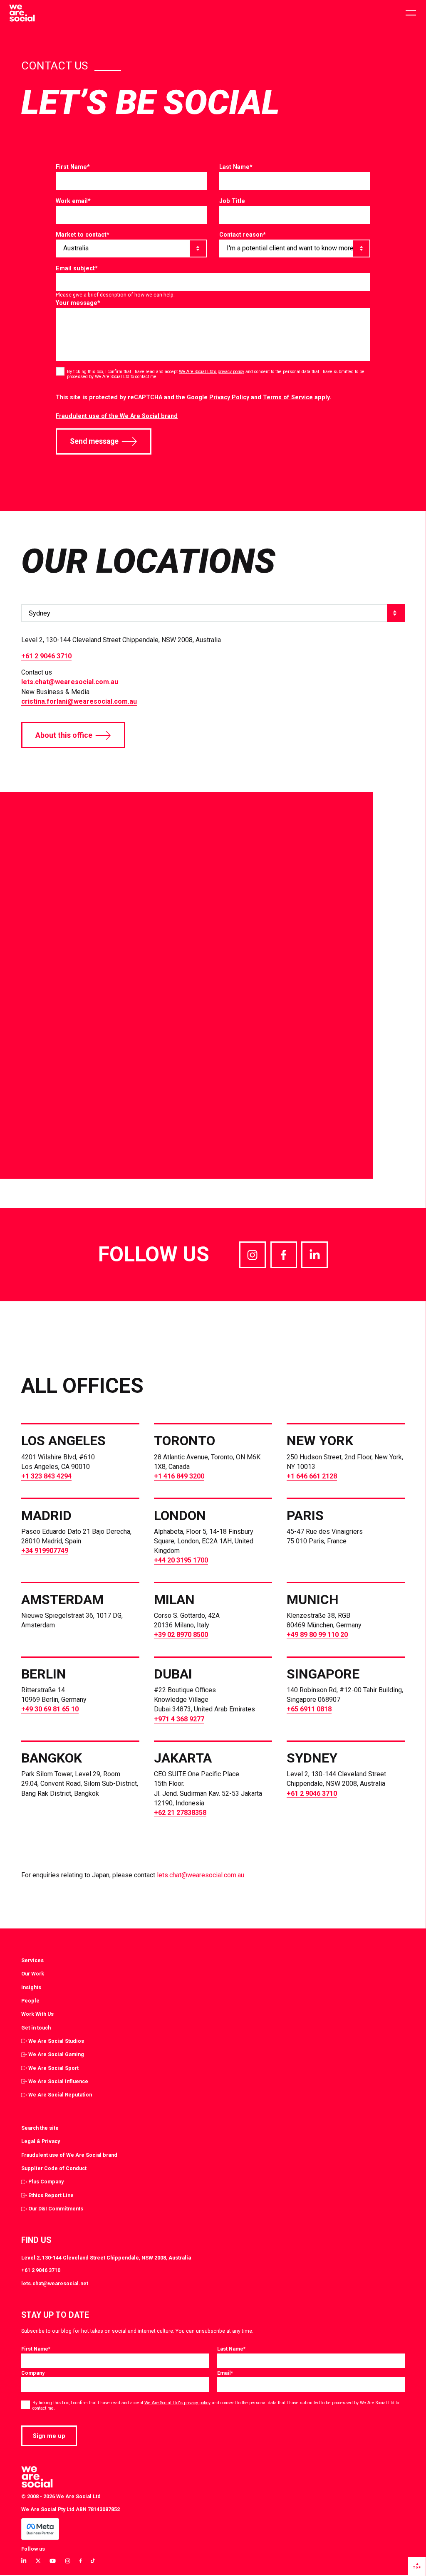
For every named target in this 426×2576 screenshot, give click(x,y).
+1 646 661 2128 (312, 1476)
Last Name (236, 167)
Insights (31, 1987)
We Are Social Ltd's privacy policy (177, 2403)
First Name (73, 167)
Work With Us (37, 2014)
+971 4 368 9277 (179, 1719)
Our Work (33, 1974)
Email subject (77, 268)
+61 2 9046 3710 (46, 656)
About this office (64, 735)
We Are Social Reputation (60, 2095)
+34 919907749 (45, 1551)
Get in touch (36, 2028)
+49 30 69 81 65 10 (50, 1709)
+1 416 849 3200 (179, 1476)
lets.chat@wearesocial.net (55, 2283)
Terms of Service (288, 397)
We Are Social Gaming (56, 2054)
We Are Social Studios (56, 2041)
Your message (78, 303)
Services (32, 1960)
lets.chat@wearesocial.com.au (70, 682)
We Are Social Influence (58, 2081)
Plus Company (46, 2182)
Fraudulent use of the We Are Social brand (117, 416)
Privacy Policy (229, 397)
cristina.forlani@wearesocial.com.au (79, 701)
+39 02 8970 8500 (181, 1635)
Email (225, 2373)
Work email (73, 201)
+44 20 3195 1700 (181, 1560)
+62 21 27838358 (180, 1813)
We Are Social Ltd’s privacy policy (212, 372)
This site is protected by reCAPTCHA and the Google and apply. (193, 397)
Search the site (40, 2128)
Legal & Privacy (41, 2141)
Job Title (232, 201)
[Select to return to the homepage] (22, 13)
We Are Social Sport (53, 2068)
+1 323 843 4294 (46, 1476)
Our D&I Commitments (56, 2209)
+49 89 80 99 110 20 (317, 1635)
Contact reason (243, 235)
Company (33, 2373)
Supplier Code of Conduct (54, 2168)
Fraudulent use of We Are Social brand (69, 2155)
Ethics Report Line (51, 2195)
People (30, 2001)
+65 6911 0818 (309, 1709)
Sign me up (49, 2436)
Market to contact (83, 235)
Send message (94, 441)
